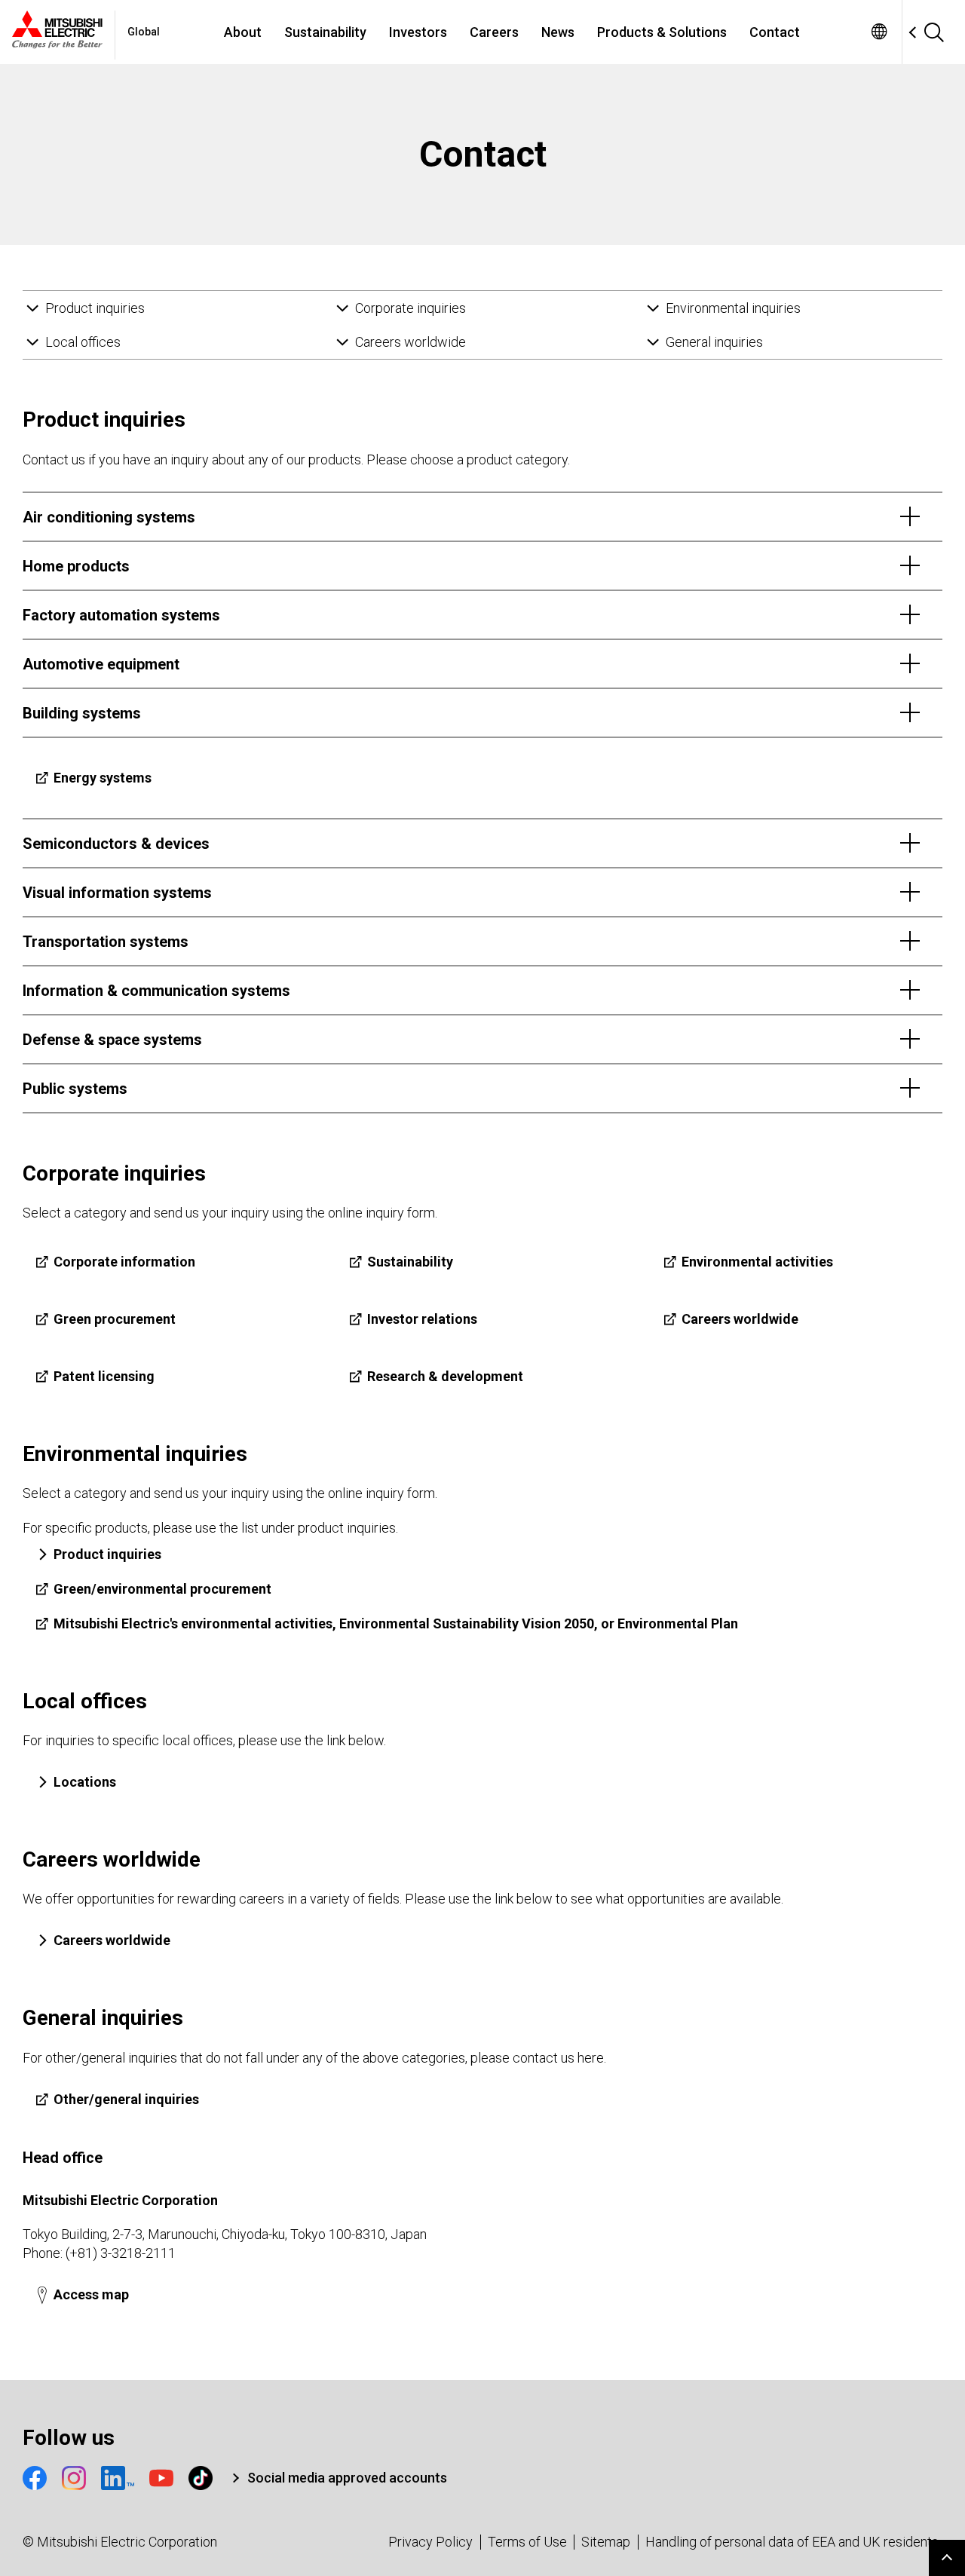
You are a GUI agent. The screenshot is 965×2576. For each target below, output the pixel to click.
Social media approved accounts (347, 2478)
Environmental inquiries (733, 308)
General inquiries (714, 342)
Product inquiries (95, 308)
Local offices (83, 342)
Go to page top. (947, 2558)
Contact (775, 32)
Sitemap (606, 2542)
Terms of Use (527, 2542)
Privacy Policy (430, 2542)
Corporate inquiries (411, 308)
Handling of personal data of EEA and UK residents (792, 2542)
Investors (418, 32)
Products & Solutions (662, 32)
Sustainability (325, 32)
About (243, 32)
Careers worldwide (411, 342)
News (558, 32)
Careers (494, 32)
